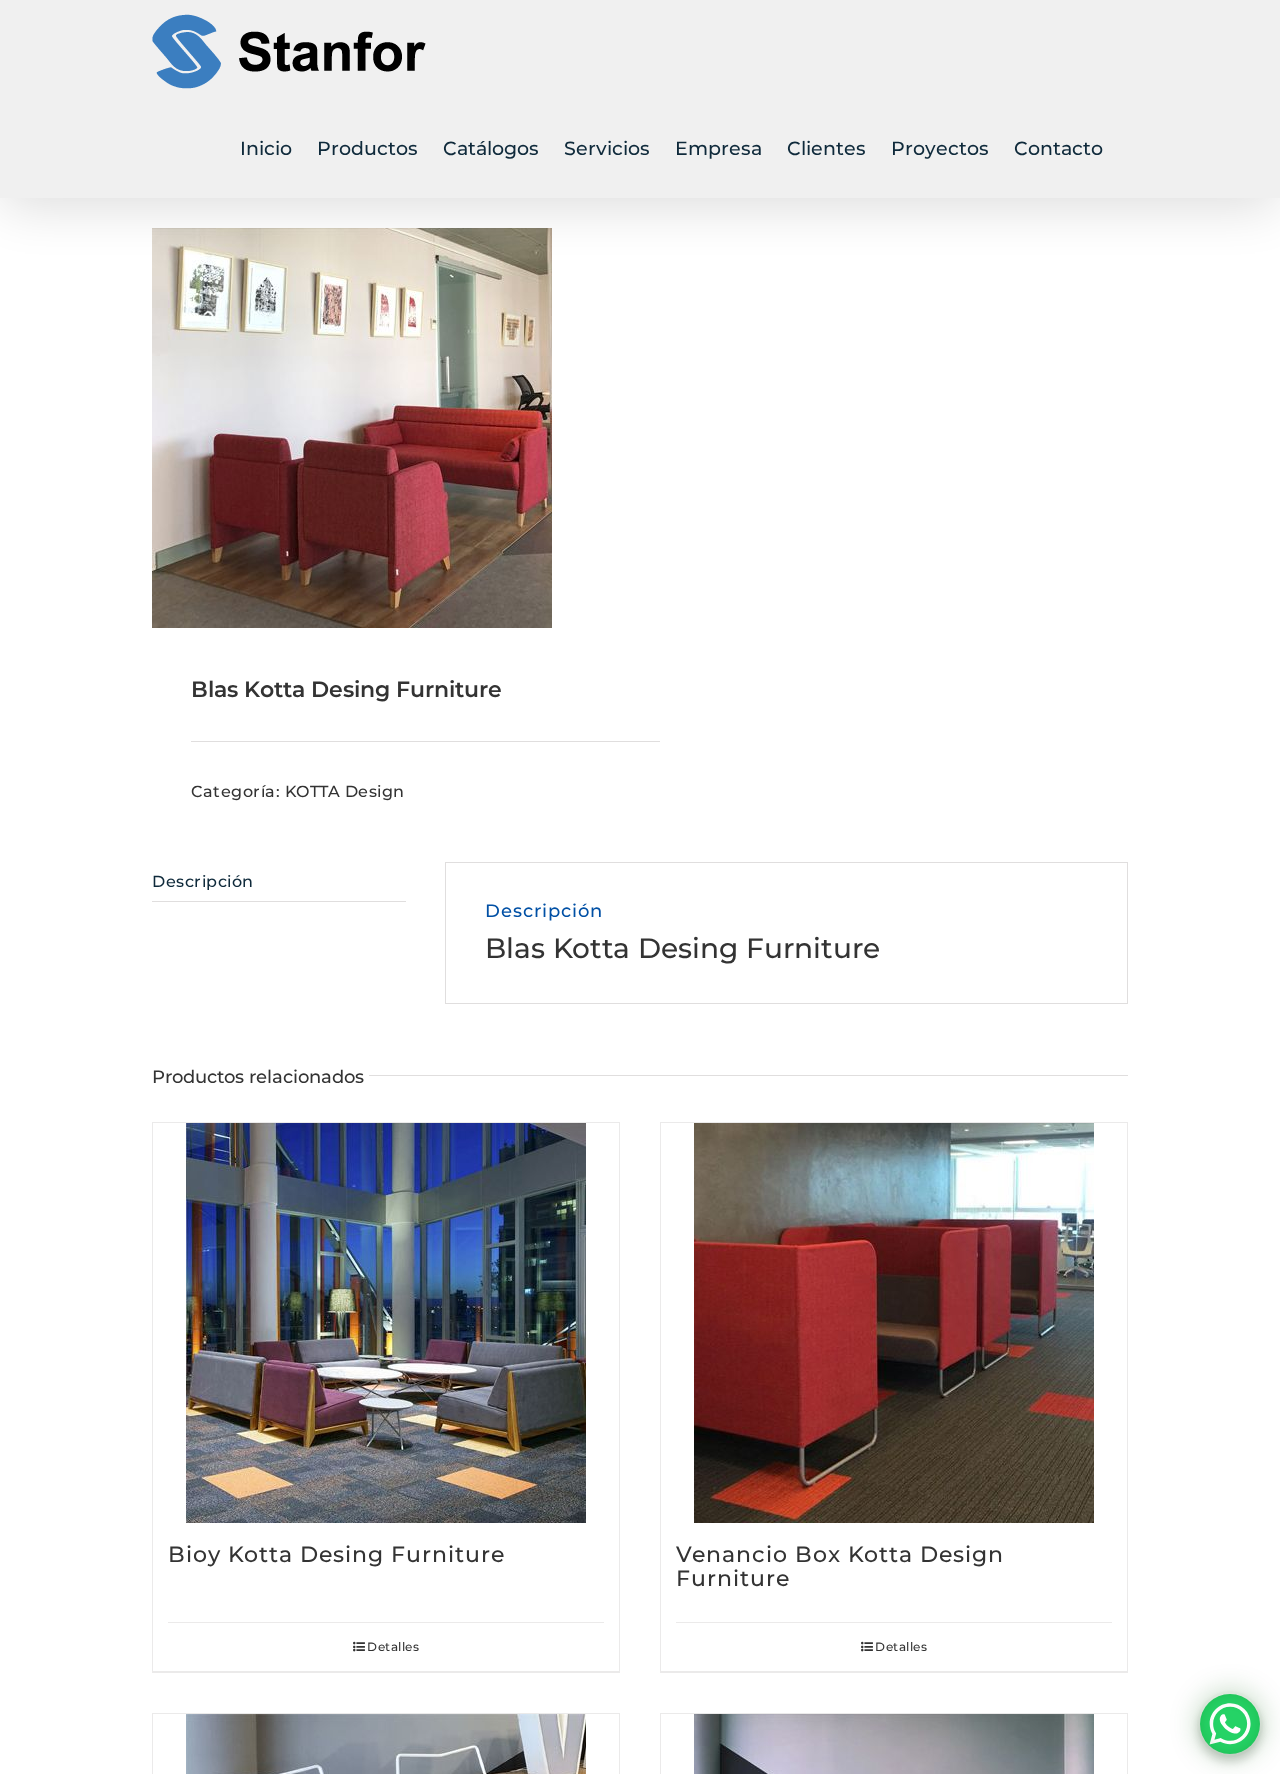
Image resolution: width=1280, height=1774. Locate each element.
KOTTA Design (345, 791)
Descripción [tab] (203, 881)
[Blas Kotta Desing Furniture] (386, 428)
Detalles (393, 1646)
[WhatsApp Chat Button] (1230, 1724)
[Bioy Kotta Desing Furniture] (386, 1323)
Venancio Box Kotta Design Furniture (840, 1566)
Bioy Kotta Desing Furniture (336, 1554)
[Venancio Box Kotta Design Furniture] (894, 1323)
